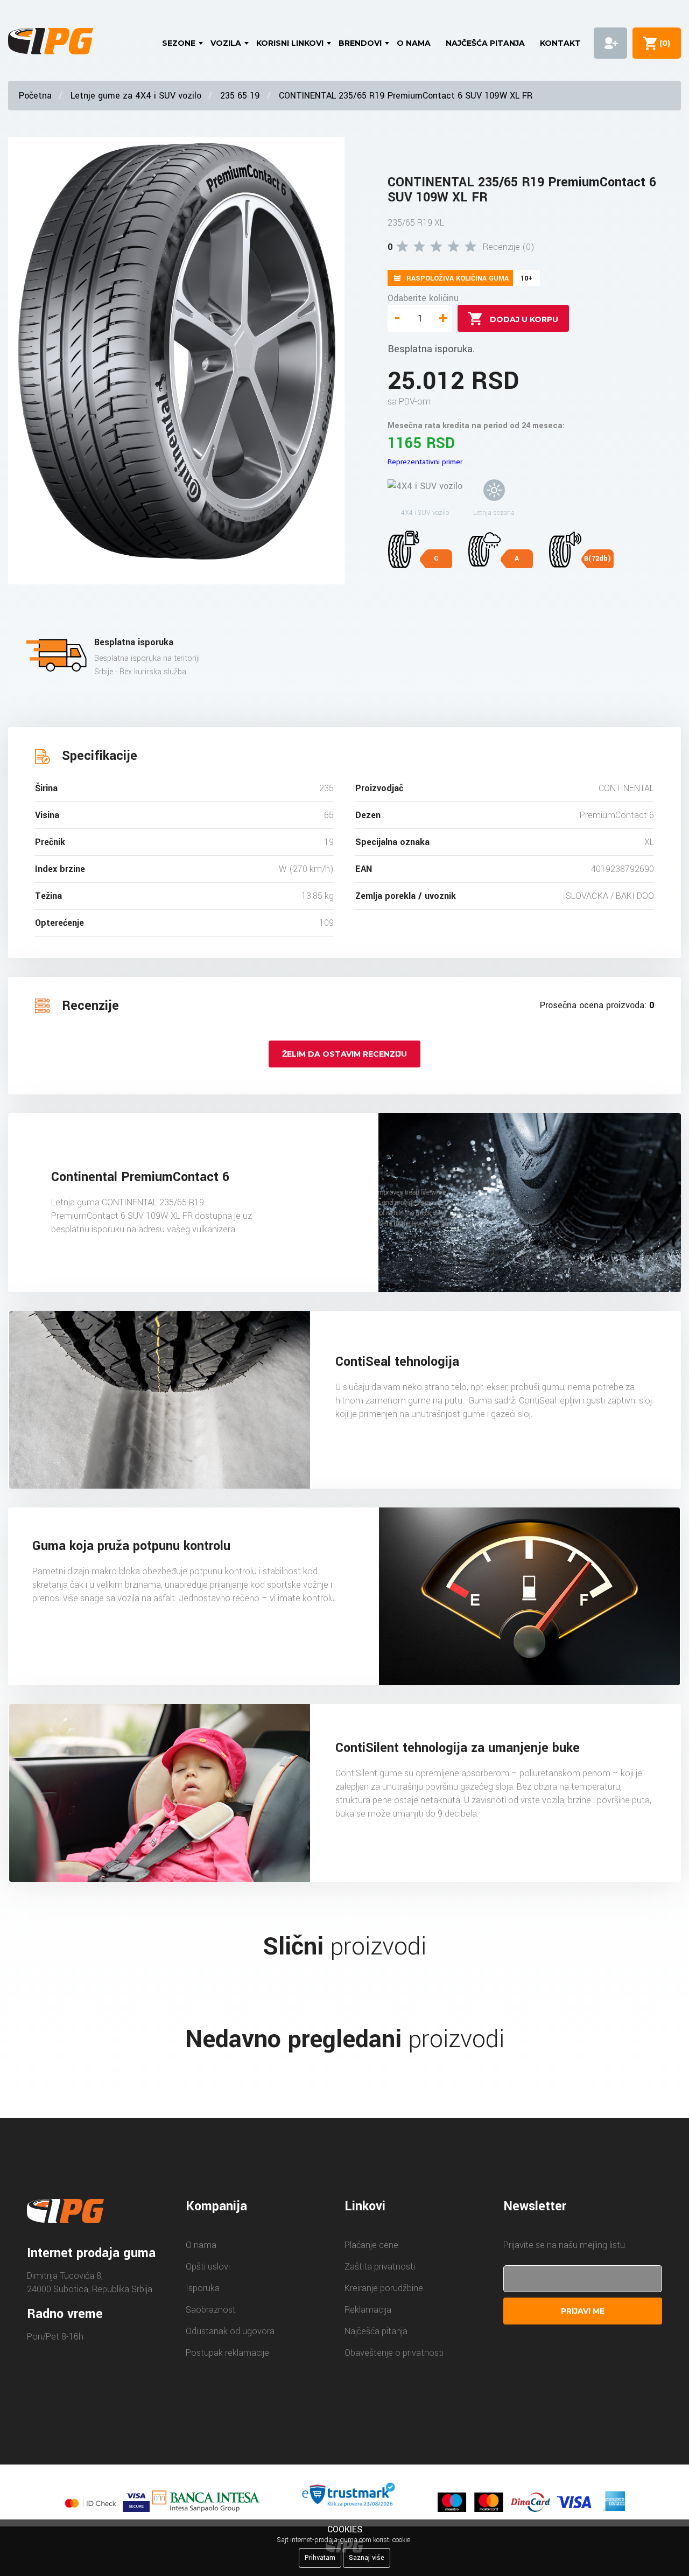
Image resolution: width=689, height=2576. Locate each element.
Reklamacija (368, 2310)
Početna (35, 96)
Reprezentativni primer (425, 462)
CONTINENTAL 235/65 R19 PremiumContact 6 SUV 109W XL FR (406, 96)
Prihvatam (320, 2558)
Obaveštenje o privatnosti (394, 2353)
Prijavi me (583, 2311)
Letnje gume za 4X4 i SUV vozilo (136, 96)
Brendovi (360, 43)
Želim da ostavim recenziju (344, 1054)
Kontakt (560, 43)
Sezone (179, 43)
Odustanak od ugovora (230, 2331)
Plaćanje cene (371, 2245)
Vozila (226, 43)
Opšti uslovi (208, 2267)
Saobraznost (211, 2310)
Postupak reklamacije (227, 2353)
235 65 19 (240, 96)
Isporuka (203, 2288)
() (663, 43)
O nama (414, 43)
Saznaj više (367, 2558)
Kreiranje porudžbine (384, 2288)
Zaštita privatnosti (380, 2267)
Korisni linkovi (290, 43)
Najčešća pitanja (485, 43)
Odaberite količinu (423, 298)
